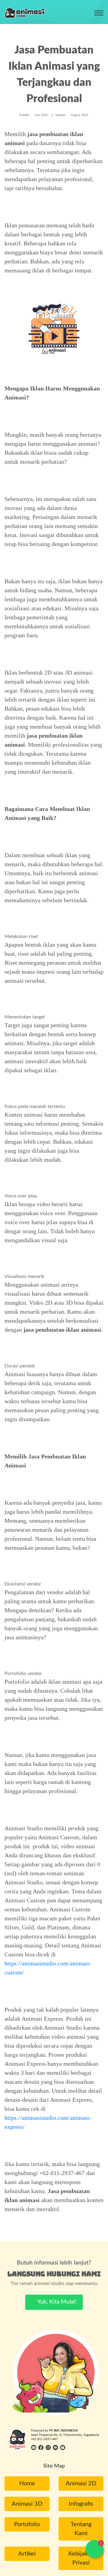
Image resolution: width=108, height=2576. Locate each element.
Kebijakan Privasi (81, 2558)
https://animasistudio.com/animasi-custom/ (48, 1968)
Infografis (81, 2504)
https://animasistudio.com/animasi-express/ (48, 2122)
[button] (94, 2549)
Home (27, 2483)
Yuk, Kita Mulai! (56, 2302)
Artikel (27, 2554)
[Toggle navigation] (99, 13)
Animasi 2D (81, 2483)
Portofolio (27, 2524)
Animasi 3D (27, 2504)
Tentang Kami (81, 2529)
